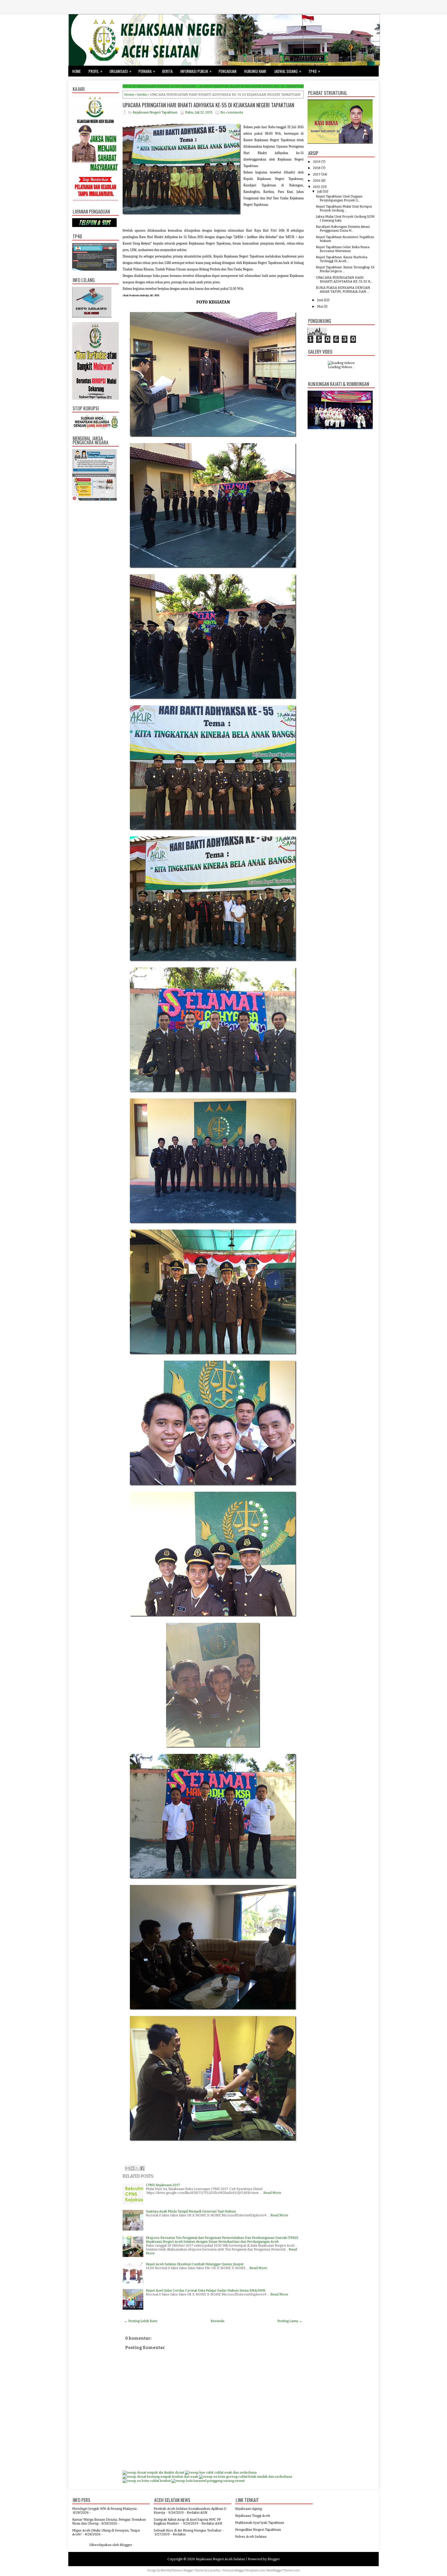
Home (76, 71)
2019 (317, 162)
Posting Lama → (290, 2321)
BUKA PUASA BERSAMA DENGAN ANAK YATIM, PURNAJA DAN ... (343, 290)
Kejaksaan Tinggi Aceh (253, 2516)
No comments (232, 112)
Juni (320, 300)
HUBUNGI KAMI (255, 71)
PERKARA (147, 71)
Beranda (217, 2321)
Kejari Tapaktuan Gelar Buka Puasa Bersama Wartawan (343, 249)
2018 (317, 168)
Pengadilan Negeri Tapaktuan (258, 2530)
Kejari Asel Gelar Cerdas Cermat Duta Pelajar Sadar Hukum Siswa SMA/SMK (206, 2290)
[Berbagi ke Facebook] (142, 2168)
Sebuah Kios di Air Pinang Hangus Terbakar (188, 2530)
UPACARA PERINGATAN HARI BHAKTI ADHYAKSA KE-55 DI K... (344, 279)
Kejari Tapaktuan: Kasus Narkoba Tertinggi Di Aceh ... (342, 259)
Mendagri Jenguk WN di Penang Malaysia (104, 2509)
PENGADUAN (228, 71)
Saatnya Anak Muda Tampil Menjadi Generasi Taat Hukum (191, 2211)
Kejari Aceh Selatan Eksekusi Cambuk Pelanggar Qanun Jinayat (195, 2264)
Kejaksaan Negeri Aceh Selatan (220, 2559)
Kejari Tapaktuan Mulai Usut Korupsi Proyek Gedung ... (344, 208)
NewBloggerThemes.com (283, 2570)
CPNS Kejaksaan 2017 (163, 2185)
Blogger (126, 2545)
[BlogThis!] (132, 2168)
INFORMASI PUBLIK (196, 71)
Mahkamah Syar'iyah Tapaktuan (260, 2523)
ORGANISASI (120, 71)
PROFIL (95, 71)
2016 (317, 181)
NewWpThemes (171, 2570)
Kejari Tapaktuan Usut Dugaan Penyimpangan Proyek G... (339, 198)
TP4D (314, 71)
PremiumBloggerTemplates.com (244, 2570)
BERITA (167, 71)
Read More (272, 2193)
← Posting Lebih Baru (141, 2321)
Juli (319, 191)
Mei (320, 306)
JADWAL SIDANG (288, 71)
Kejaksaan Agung (248, 2509)
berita (142, 94)
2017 (317, 174)
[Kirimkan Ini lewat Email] (128, 2168)
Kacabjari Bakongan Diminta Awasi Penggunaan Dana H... (343, 229)
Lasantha (214, 2570)
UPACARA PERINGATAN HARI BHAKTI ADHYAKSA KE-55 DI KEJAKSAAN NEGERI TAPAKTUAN (208, 105)
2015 (317, 187)
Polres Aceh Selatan (251, 2537)
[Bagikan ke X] (137, 2168)
